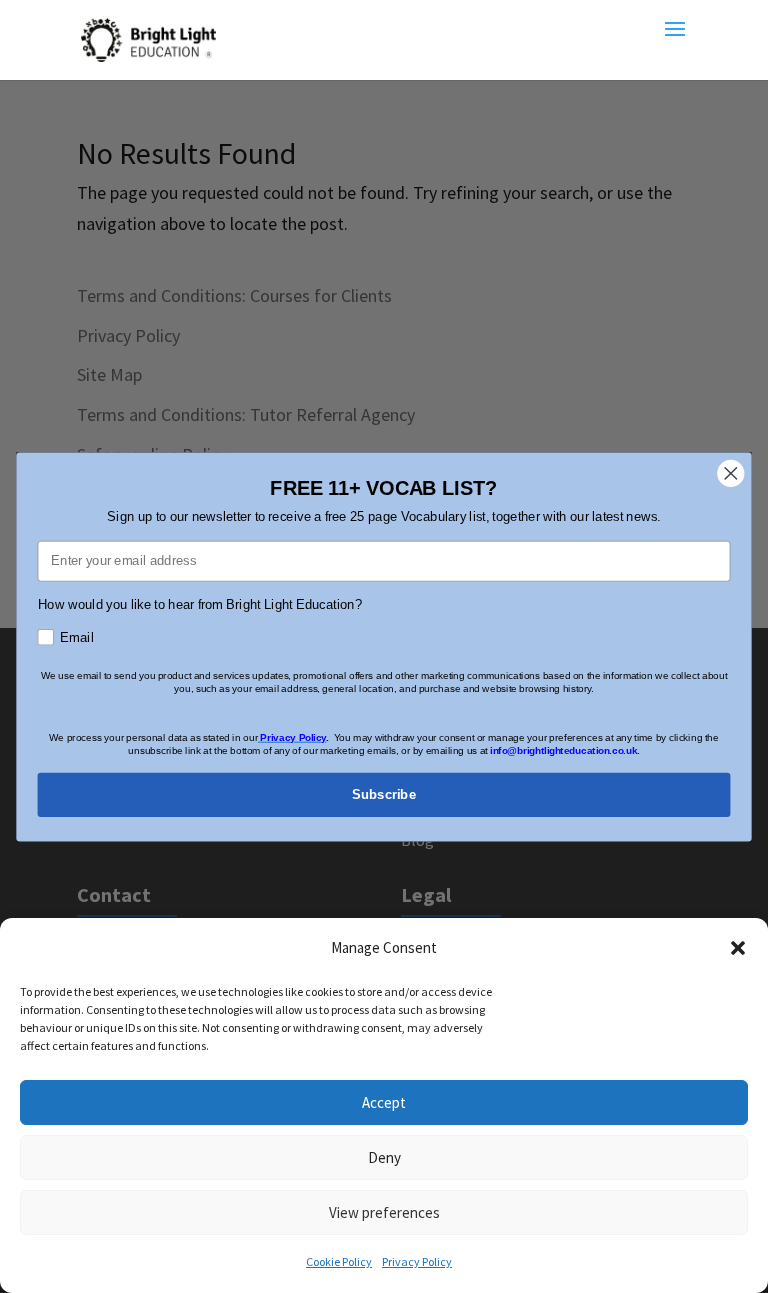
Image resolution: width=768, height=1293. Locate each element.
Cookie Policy (339, 1261)
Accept (384, 1102)
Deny (384, 1157)
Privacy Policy (417, 1261)
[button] (738, 948)
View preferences (384, 1212)
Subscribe (384, 794)
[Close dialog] (731, 473)
